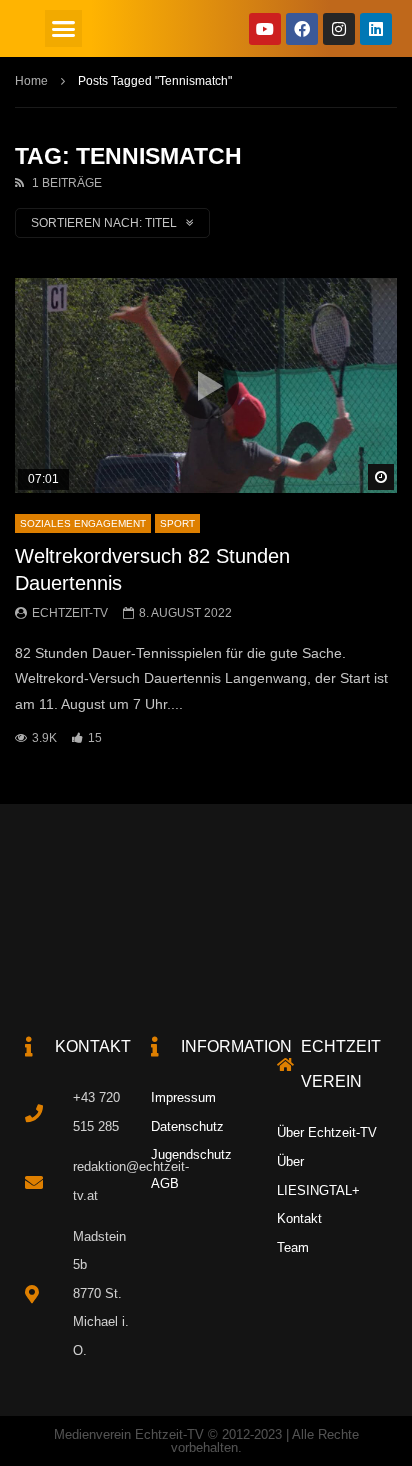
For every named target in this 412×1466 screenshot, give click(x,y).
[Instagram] (339, 29)
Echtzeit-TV (70, 613)
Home (31, 81)
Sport (177, 523)
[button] (64, 29)
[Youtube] (265, 29)
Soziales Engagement (83, 523)
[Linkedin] (376, 29)
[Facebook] (302, 29)
